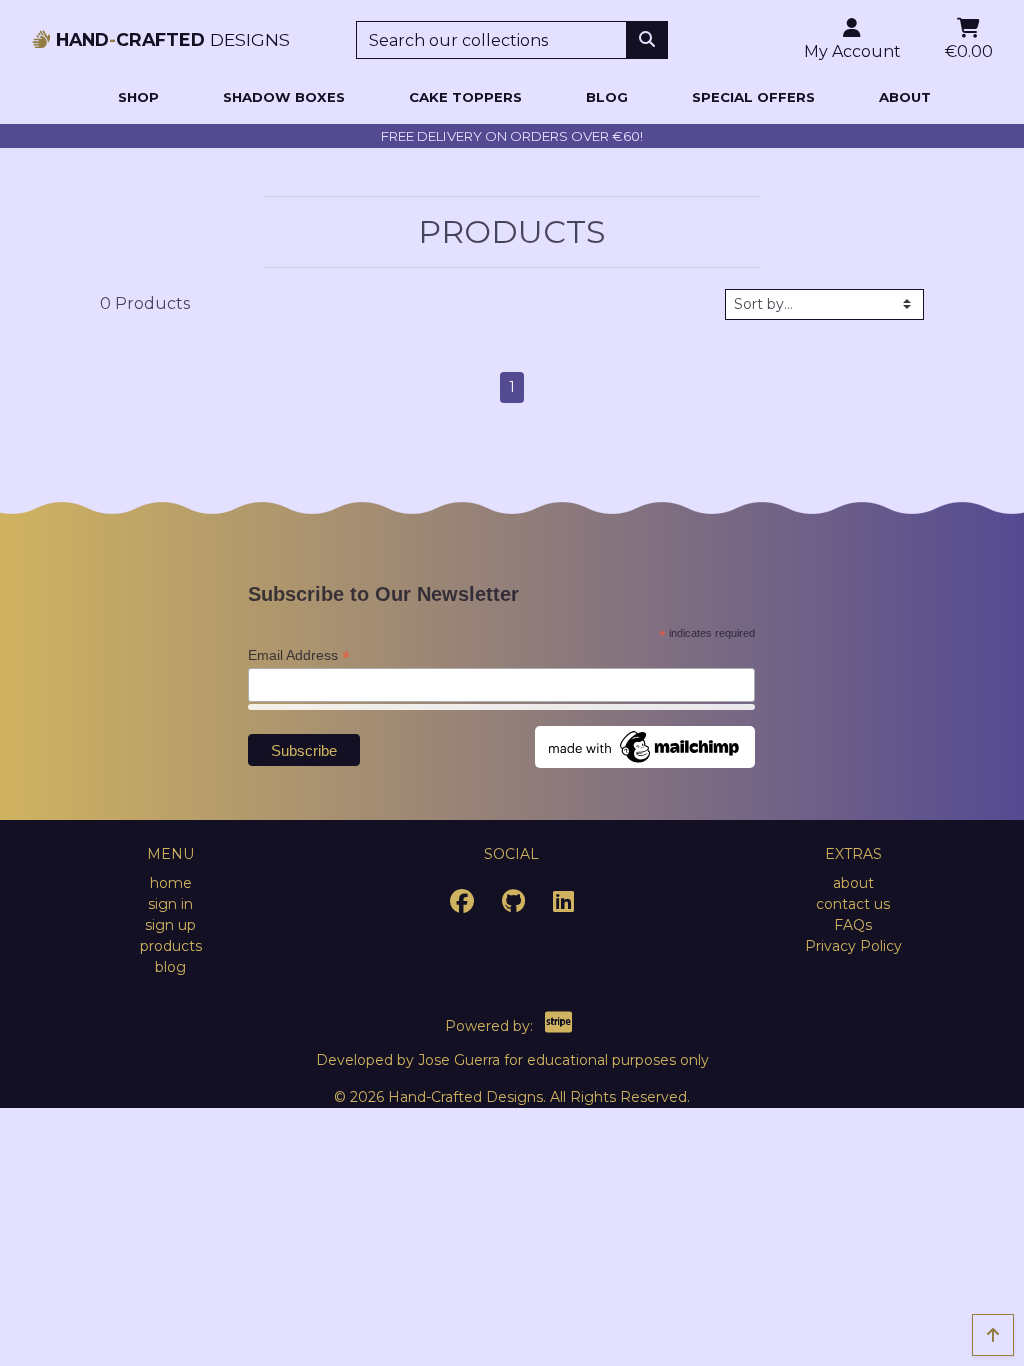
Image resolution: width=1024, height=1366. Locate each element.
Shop (138, 97)
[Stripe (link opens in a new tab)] (558, 1026)
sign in (170, 904)
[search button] (647, 40)
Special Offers (753, 97)
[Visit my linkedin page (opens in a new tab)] (563, 905)
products (171, 946)
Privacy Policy (853, 946)
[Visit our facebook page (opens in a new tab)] (462, 905)
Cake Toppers (465, 97)
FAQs (853, 925)
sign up (170, 925)
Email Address (299, 655)
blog (170, 967)
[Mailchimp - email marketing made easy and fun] (645, 745)
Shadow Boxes (284, 97)
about (853, 883)
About (905, 97)
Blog (607, 97)
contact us (853, 904)
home (171, 883)
